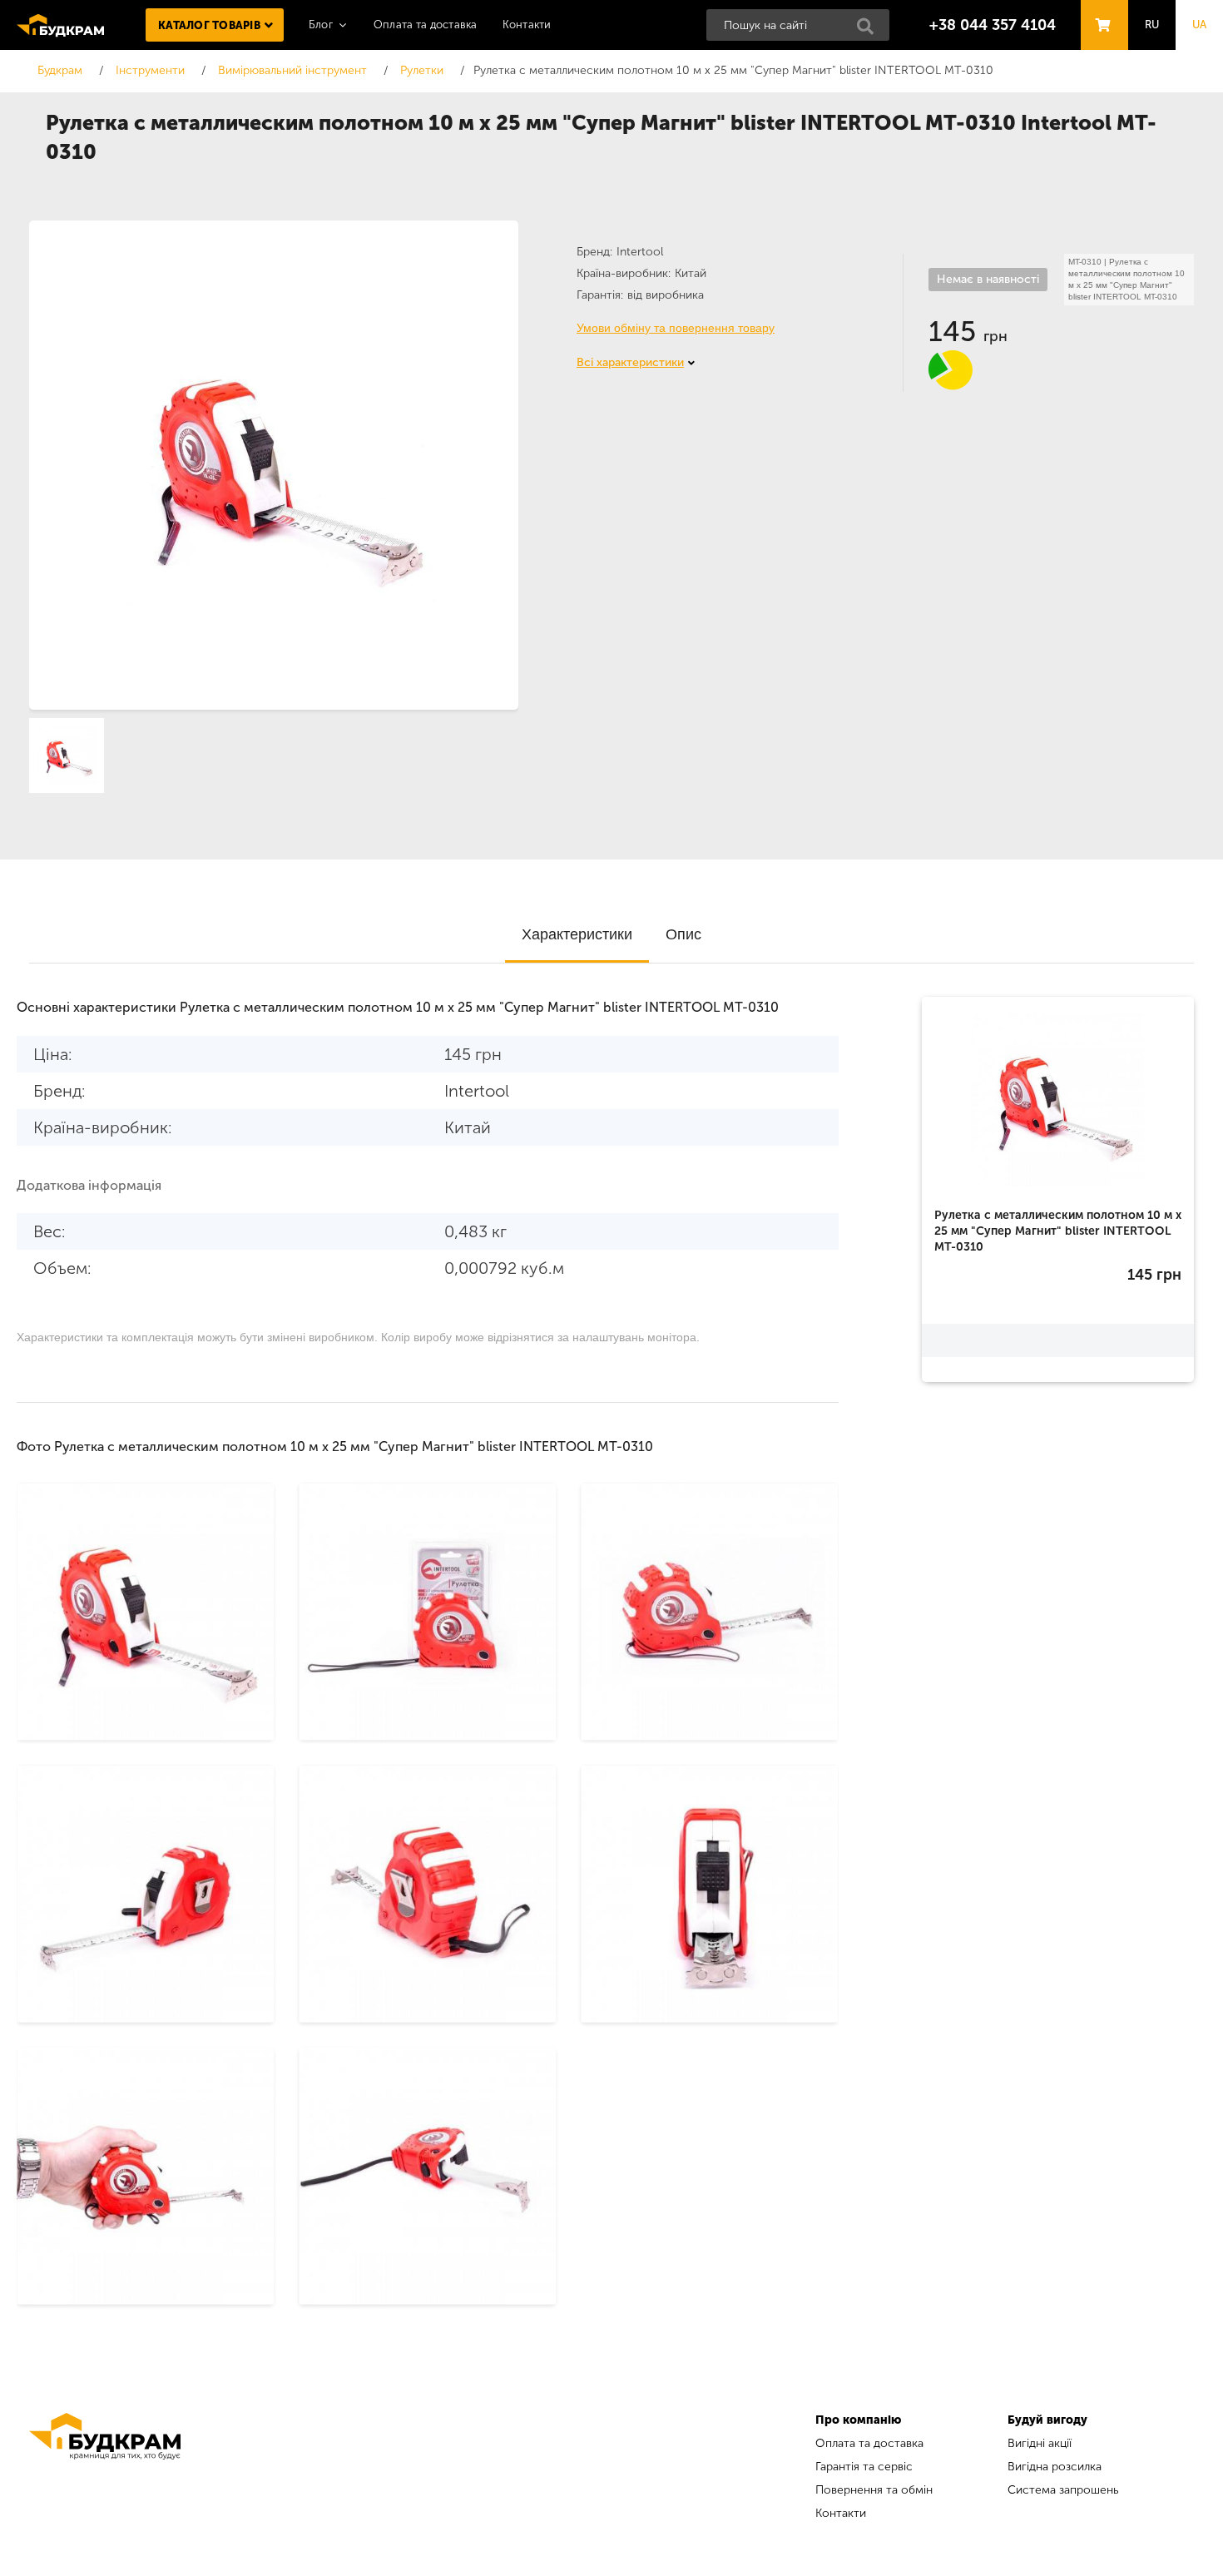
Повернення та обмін (874, 2490)
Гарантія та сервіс (864, 2467)
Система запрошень (1063, 2490)
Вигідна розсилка (1055, 2467)
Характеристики (577, 934)
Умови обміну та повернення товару (676, 328)
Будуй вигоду (1047, 2420)
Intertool (640, 252)
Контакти (527, 25)
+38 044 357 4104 (993, 25)
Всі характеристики (630, 362)
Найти (870, 31)
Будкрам (60, 25)
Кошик (1100, 10)
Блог (321, 25)
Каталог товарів (209, 25)
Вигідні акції (1040, 2443)
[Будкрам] (105, 2469)
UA (1200, 25)
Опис (683, 934)
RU (1152, 25)
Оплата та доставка (426, 25)
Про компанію (858, 2420)
